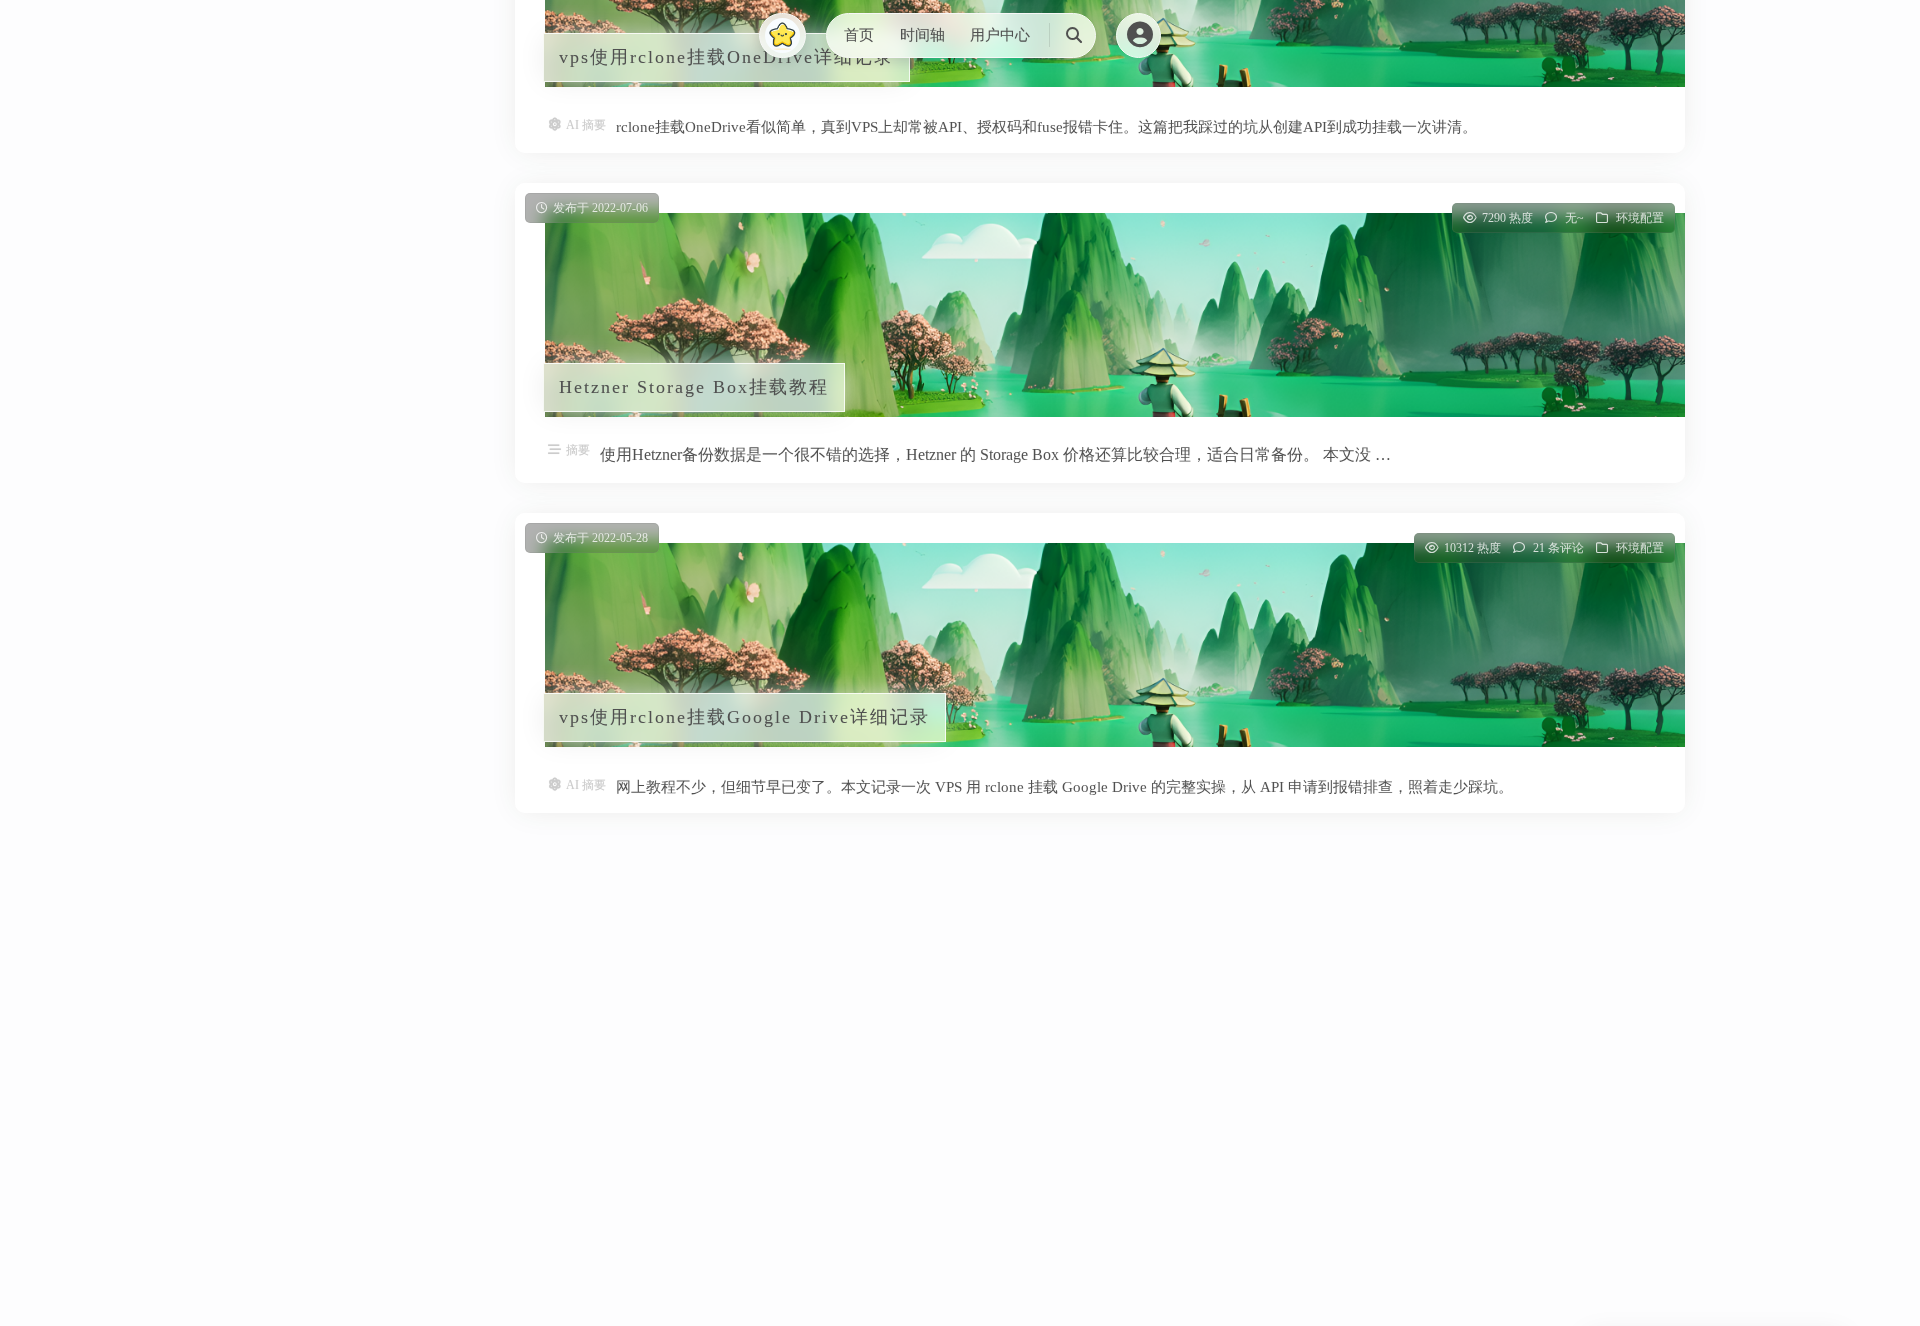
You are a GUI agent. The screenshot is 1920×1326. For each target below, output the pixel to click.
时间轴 (922, 35)
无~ (1574, 218)
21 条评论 (1558, 548)
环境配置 (1640, 218)
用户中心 (1000, 35)
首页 (859, 35)
